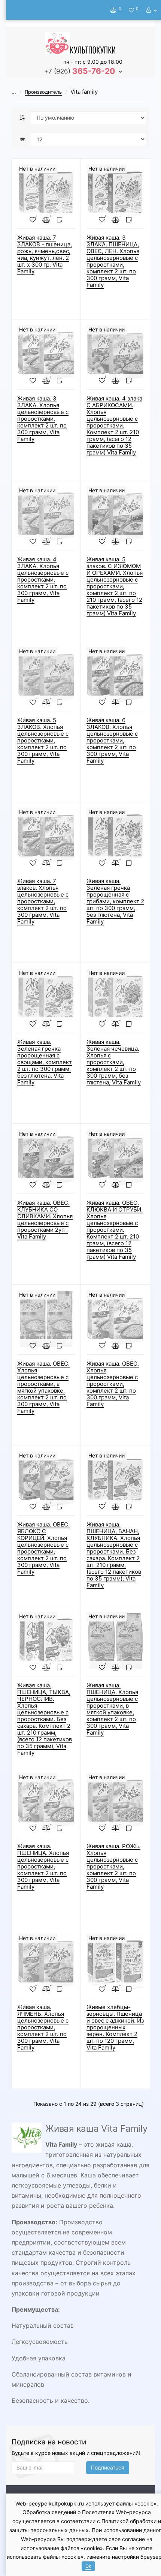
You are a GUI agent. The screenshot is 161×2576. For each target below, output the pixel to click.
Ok (88, 2566)
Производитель (43, 92)
